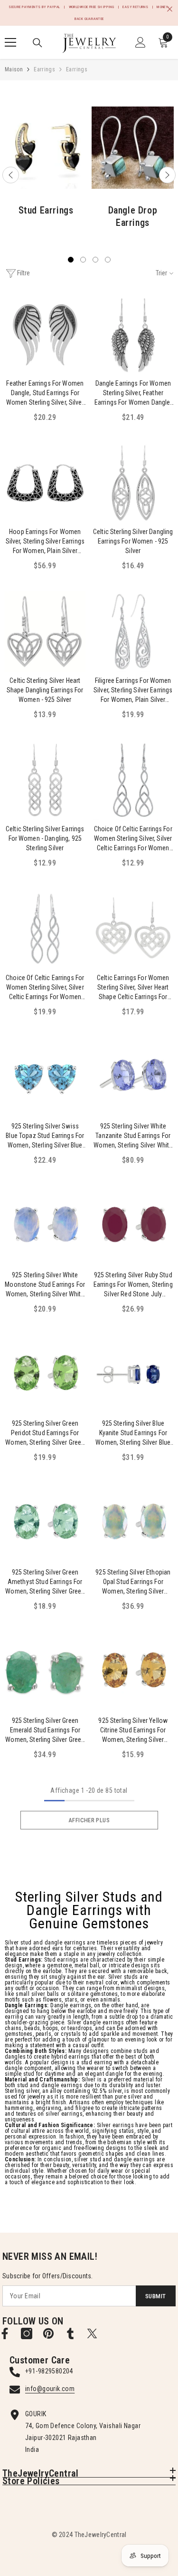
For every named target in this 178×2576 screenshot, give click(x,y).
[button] (11, 175)
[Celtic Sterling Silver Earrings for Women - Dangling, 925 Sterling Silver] (45, 780)
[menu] (10, 42)
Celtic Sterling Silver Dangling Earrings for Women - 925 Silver (133, 541)
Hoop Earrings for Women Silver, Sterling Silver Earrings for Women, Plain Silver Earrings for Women (45, 542)
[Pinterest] (48, 2333)
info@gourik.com (50, 2389)
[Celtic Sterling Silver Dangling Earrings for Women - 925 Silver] (133, 483)
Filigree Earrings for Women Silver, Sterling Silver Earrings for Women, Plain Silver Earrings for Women (133, 690)
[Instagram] (27, 2333)
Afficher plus (89, 1820)
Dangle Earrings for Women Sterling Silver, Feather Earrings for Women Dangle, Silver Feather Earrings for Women (133, 393)
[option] (46, 166)
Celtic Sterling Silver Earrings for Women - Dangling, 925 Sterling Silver (45, 838)
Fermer (170, 9)
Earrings (44, 69)
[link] (46, 148)
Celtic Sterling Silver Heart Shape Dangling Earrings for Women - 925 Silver (45, 690)
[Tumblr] (70, 2333)
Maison (14, 69)
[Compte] (141, 42)
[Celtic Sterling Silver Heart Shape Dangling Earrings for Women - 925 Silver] (45, 632)
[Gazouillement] (92, 2333)
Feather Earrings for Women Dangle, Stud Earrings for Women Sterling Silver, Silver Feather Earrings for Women (45, 393)
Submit (155, 2296)
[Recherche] (37, 43)
